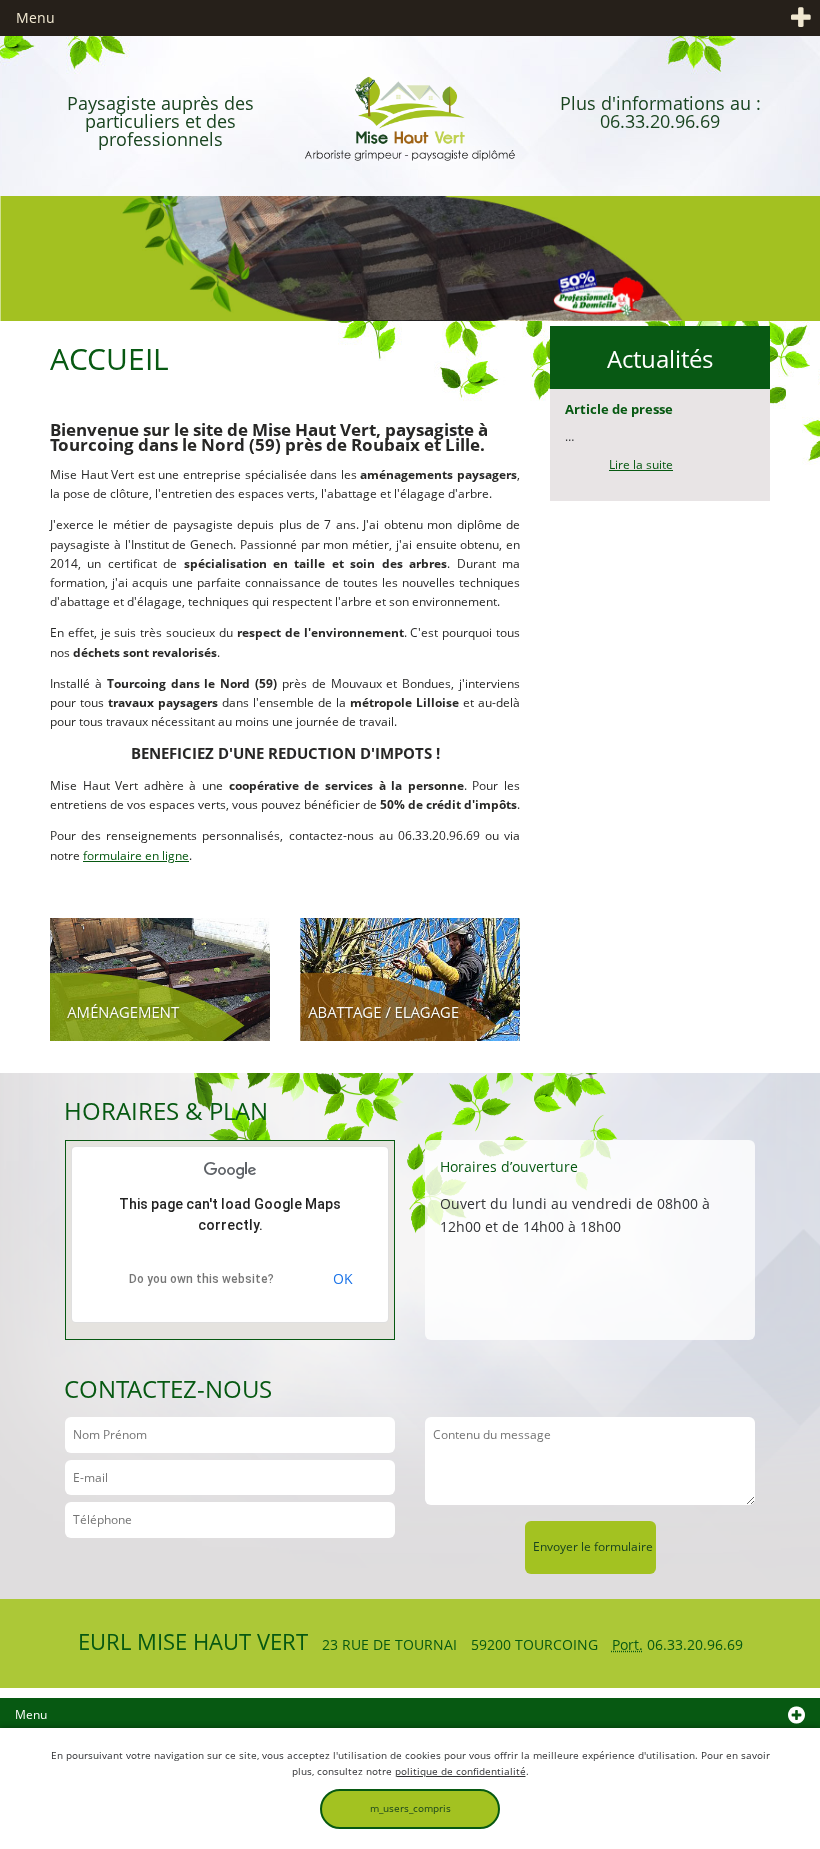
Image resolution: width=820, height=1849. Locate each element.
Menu (35, 17)
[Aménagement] (160, 978)
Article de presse (619, 409)
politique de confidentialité (460, 1771)
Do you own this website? (201, 1279)
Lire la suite (641, 464)
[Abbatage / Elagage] (410, 978)
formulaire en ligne (136, 855)
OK (343, 1278)
